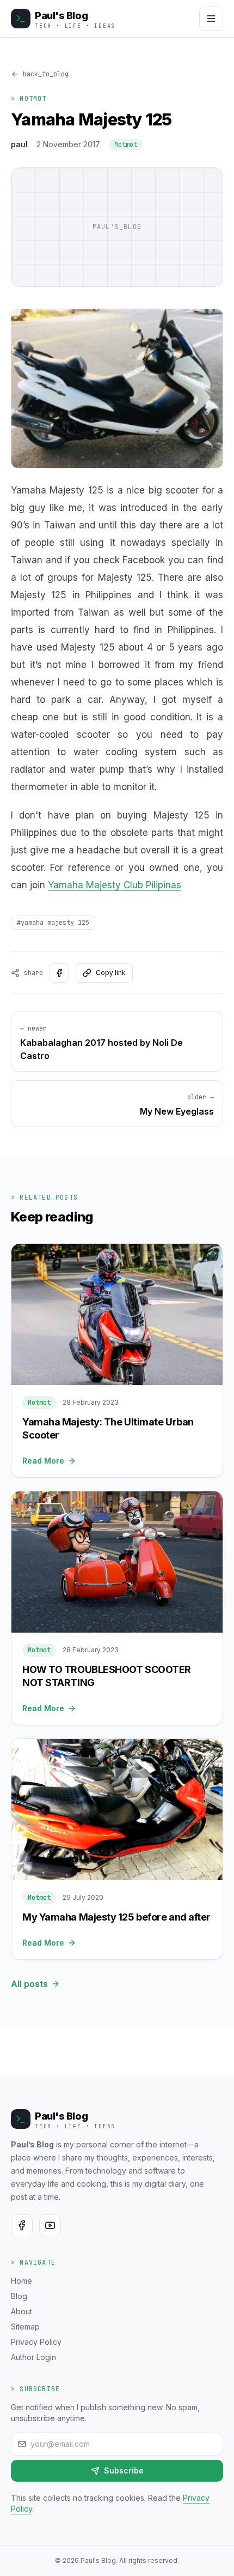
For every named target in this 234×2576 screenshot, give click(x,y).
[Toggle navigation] (211, 19)
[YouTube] (50, 2225)
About (21, 2311)
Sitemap (25, 2327)
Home (21, 2281)
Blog (19, 2296)
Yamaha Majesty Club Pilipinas (115, 885)
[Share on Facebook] (59, 973)
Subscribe (124, 2470)
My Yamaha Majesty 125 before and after (116, 1917)
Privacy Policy (36, 2342)
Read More (43, 1461)
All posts (29, 1984)
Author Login (33, 2357)
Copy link (111, 973)
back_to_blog (46, 74)
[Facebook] (22, 2225)
